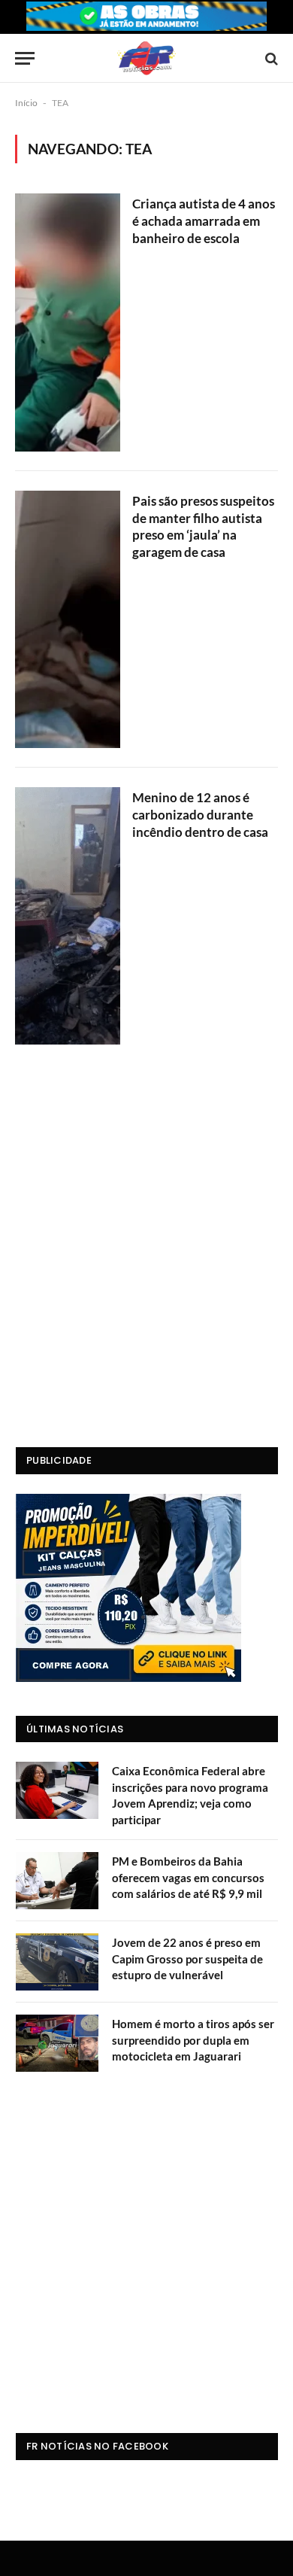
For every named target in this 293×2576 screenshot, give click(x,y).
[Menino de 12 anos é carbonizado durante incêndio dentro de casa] (68, 916)
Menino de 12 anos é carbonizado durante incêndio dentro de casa (200, 815)
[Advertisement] (146, 1267)
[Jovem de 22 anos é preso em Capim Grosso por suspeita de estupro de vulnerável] (57, 1962)
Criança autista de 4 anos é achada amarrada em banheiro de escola (204, 221)
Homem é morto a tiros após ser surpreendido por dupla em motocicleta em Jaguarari (193, 2040)
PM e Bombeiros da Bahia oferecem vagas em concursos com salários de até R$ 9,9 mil (188, 1877)
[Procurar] (270, 58)
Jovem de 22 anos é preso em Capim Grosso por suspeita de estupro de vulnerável (187, 1959)
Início (26, 103)
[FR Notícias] (146, 58)
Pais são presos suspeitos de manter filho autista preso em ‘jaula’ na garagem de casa (203, 527)
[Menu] (25, 58)
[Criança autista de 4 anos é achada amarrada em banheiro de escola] (68, 322)
